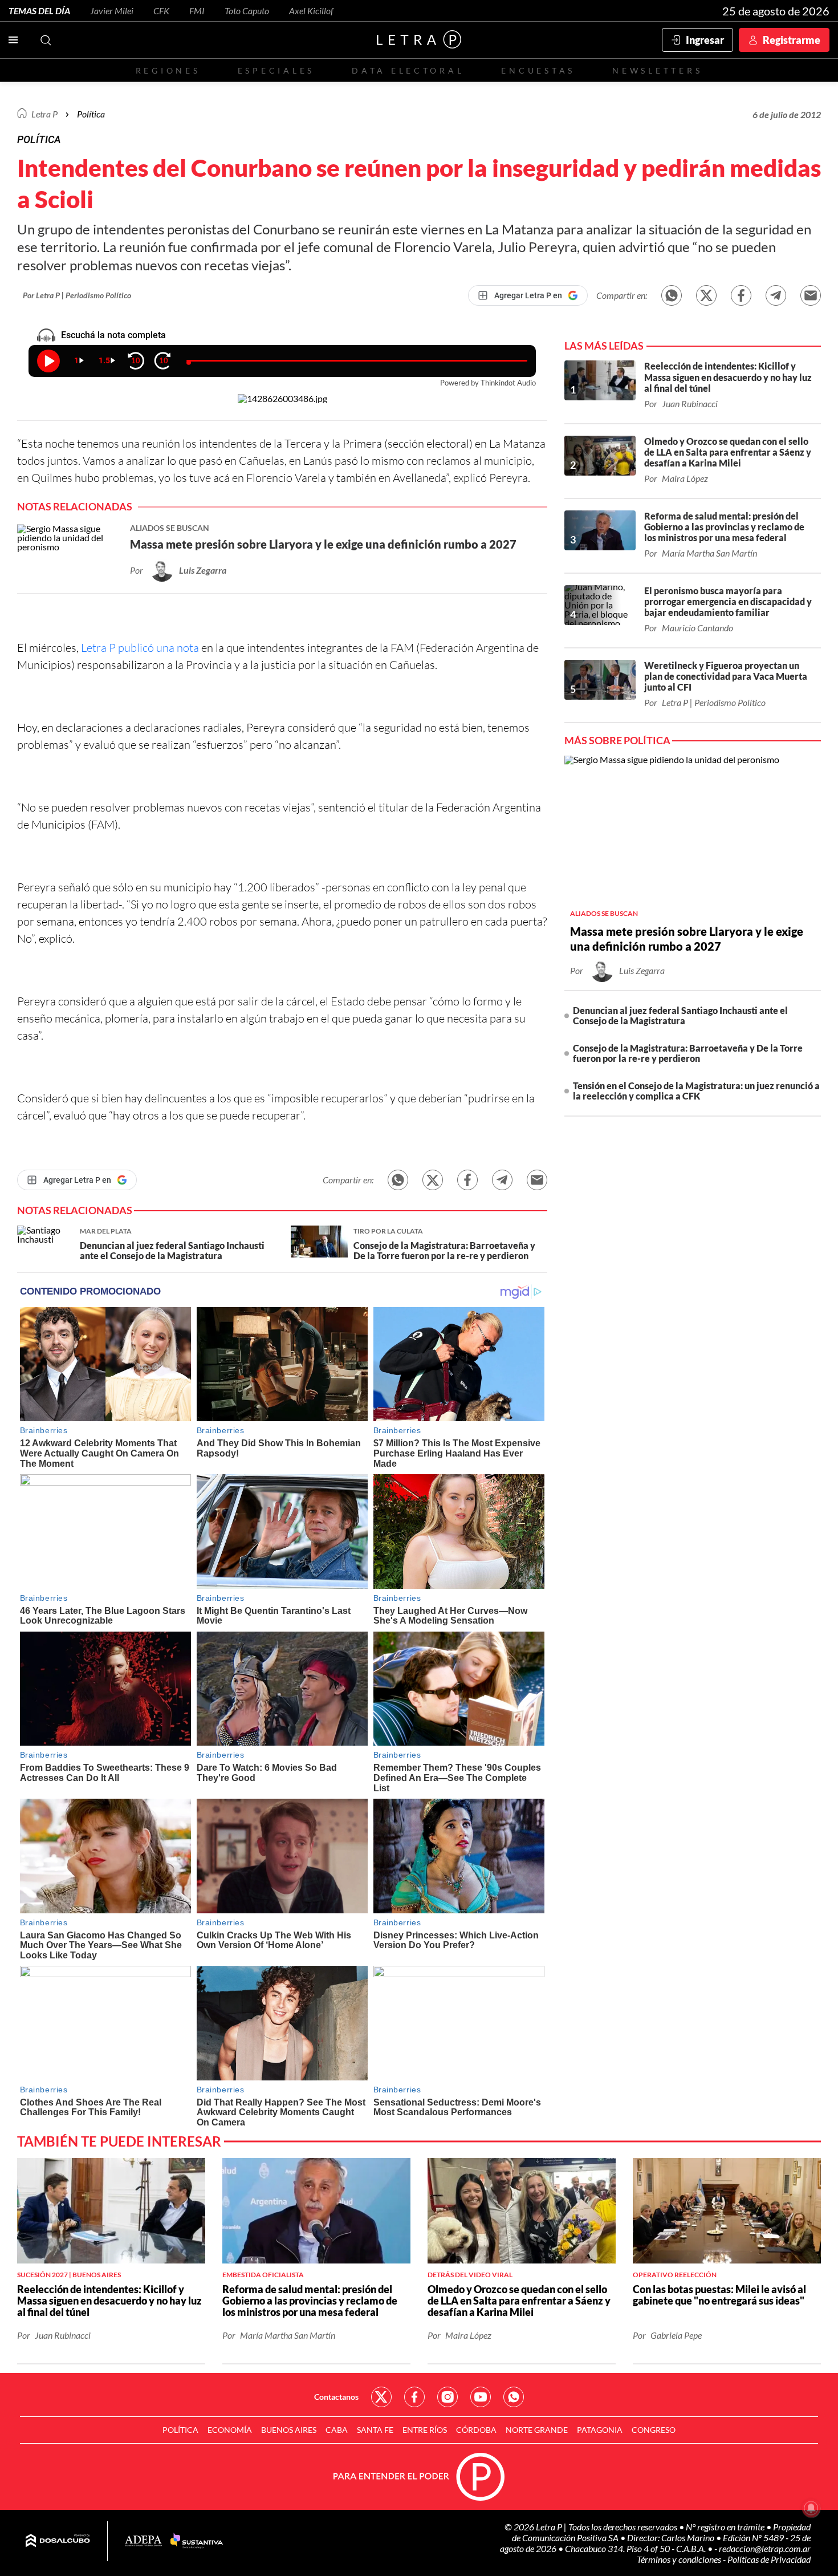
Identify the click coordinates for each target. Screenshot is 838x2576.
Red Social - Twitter (381, 2397)
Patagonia (600, 2430)
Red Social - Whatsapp (514, 2397)
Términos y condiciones (680, 2559)
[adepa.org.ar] (143, 2541)
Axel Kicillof (311, 11)
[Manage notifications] (811, 2508)
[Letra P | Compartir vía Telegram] (776, 295)
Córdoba (476, 2430)
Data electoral (408, 70)
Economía (230, 2430)
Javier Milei (112, 11)
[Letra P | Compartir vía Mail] (811, 295)
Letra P (44, 114)
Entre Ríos (425, 2430)
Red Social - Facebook (414, 2397)
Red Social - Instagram (448, 2397)
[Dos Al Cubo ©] (58, 2541)
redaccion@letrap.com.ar (765, 2548)
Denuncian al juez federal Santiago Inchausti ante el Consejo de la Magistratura (680, 1015)
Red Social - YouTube (481, 2397)
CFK (161, 11)
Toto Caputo (247, 11)
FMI (197, 11)
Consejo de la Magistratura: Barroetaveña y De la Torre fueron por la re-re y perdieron (688, 1053)
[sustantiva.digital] (197, 2541)
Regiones (168, 70)
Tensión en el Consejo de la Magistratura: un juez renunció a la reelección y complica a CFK (696, 1091)
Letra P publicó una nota (140, 648)
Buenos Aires (289, 2430)
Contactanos (336, 2397)
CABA (337, 2430)
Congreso (654, 2430)
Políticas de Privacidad (769, 2559)
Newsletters (657, 70)
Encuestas (538, 70)
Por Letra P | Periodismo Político (77, 295)
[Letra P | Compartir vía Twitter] (706, 295)
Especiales (276, 70)
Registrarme (792, 40)
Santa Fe (375, 2430)
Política (91, 114)
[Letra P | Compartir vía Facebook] (741, 295)
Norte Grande (537, 2430)
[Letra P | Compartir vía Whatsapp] (672, 295)
